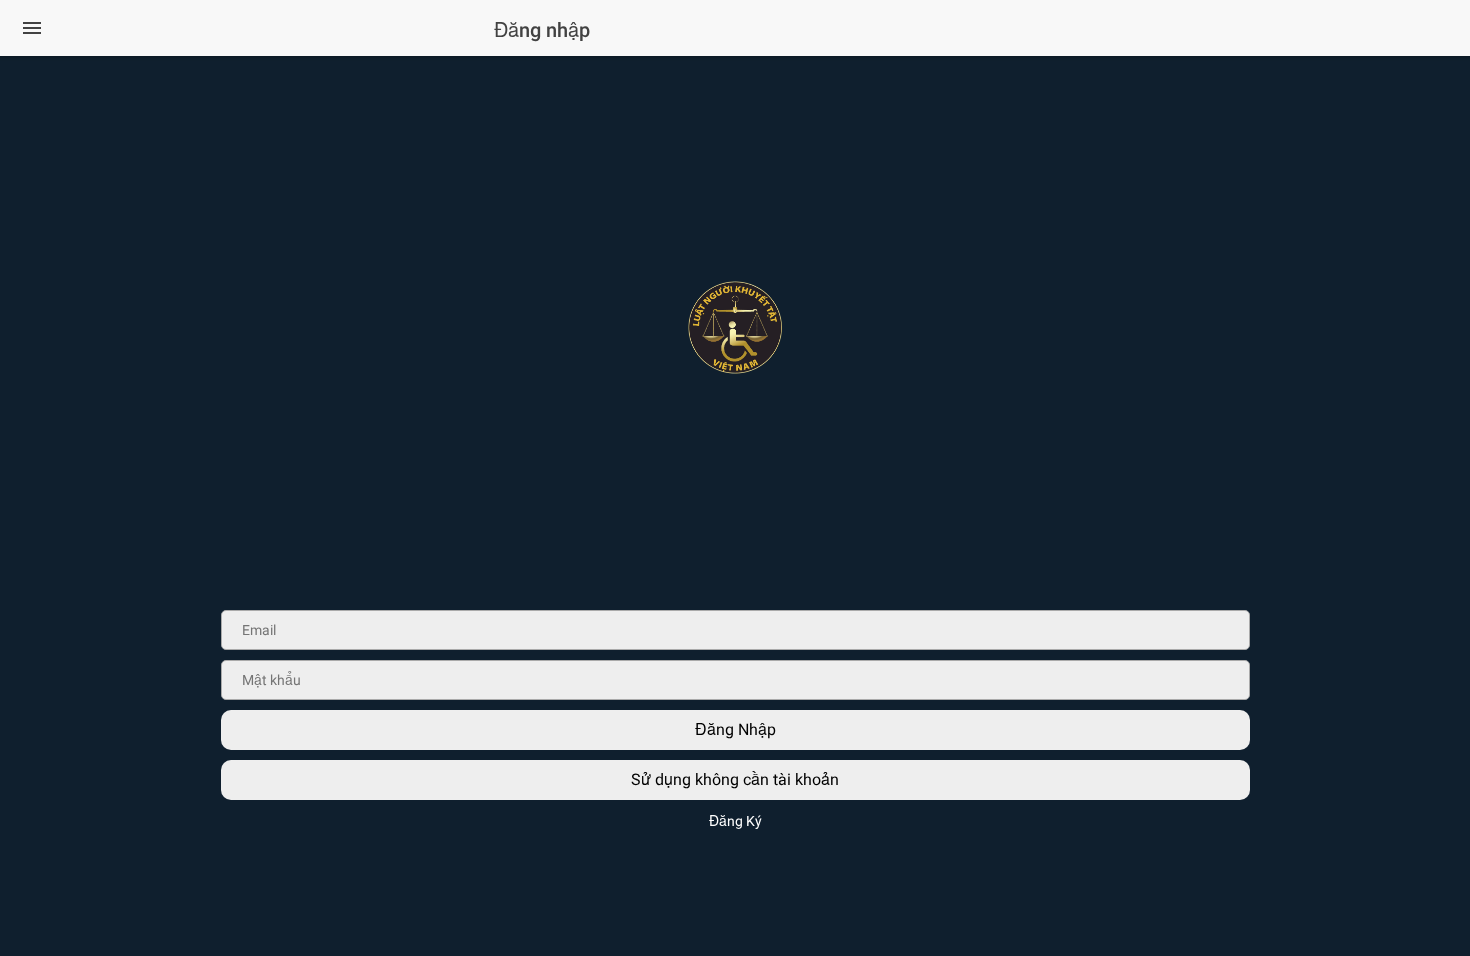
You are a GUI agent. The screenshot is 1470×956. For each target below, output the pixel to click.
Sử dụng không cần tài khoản (735, 779)
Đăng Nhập (735, 729)
